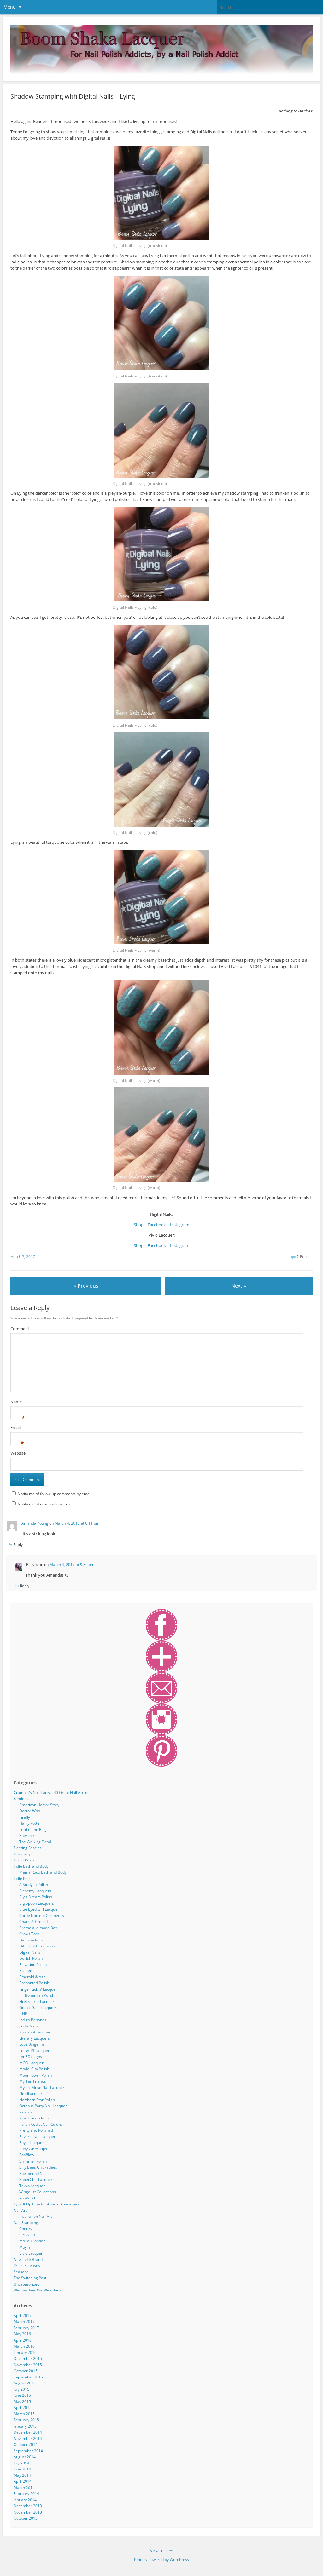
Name (16, 1403)
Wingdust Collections (38, 2192)
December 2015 (28, 2358)
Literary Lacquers (35, 2038)
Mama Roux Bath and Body (43, 1872)
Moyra (25, 2247)
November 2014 (28, 2438)
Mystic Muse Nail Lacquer (42, 2087)
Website (18, 1453)
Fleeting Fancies (28, 1848)
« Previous (86, 1286)
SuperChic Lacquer (36, 2179)
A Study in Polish (34, 1885)
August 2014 (25, 2457)
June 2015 (22, 2395)
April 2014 (23, 2481)
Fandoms (22, 1799)
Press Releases (27, 2265)
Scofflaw (27, 2155)
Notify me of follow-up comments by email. (55, 1494)
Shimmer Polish (33, 2161)
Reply (18, 1545)
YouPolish (28, 2198)
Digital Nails (30, 1952)
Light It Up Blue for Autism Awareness (47, 2204)
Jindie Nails (29, 2026)
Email (15, 1428)
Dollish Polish (31, 1958)
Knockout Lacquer (35, 2032)
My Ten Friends (33, 2081)
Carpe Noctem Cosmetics (42, 1915)
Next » (239, 1286)
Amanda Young (35, 1523)
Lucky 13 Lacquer (34, 2051)
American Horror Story (39, 1805)
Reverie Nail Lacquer (37, 2137)
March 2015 (24, 2414)
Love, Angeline (32, 2044)
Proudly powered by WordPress (161, 2559)
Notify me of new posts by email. (46, 1504)
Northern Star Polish (37, 2100)
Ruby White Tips (33, 2149)
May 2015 (22, 2402)
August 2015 (25, 2383)
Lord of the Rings (34, 1829)
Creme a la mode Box (38, 1928)
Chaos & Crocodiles (36, 1921)
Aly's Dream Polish (36, 1897)
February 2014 (26, 2494)
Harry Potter (30, 1823)
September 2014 (28, 2451)
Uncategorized (26, 2284)
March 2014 (24, 2488)
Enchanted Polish (34, 1983)
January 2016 (25, 2352)
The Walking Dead (35, 1842)
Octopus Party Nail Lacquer (43, 2106)
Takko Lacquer (32, 2186)
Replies (305, 1257)
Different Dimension (37, 1946)
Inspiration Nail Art (36, 2216)
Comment (20, 1329)
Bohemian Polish (40, 1995)
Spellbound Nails (34, 2173)
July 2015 (21, 2389)
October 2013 (26, 2518)
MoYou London (32, 2241)
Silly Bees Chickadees (38, 2167)
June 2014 (22, 2469)
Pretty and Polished (36, 2130)
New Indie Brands (29, 2260)
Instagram (180, 1225)
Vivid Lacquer (31, 2253)
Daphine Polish (32, 1940)
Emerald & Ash (32, 1977)
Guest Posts (24, 1860)
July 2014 (21, 2463)
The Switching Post (30, 2278)
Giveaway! (23, 1854)
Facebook (157, 1225)
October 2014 (26, 2444)
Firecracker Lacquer (37, 2001)
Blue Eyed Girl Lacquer (39, 1909)
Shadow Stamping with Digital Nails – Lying (73, 96)
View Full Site (161, 2551)
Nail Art (20, 2210)
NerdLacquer (31, 2093)
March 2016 (24, 2346)
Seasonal (22, 2272)
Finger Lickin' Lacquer (38, 1989)
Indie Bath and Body (31, 1866)
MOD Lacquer (31, 2063)
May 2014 (22, 2475)
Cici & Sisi (28, 2235)
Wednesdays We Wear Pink (37, 2290)
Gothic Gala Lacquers (38, 2007)
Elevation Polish (33, 1965)
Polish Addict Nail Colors (41, 2124)
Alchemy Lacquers (35, 1891)
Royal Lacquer (32, 2143)
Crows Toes (29, 1934)
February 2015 (26, 2420)
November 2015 (28, 2365)
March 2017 (24, 2322)
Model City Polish (34, 2069)
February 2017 (26, 2328)
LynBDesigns (31, 2057)
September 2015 (28, 2377)
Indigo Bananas (33, 2020)
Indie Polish (23, 1879)
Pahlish (26, 2112)
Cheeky (26, 2229)
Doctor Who (30, 1811)
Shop (139, 1225)
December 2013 (28, 2506)
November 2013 (28, 2512)
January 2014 (25, 2500)
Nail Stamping (26, 2223)
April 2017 (23, 2316)
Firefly (25, 1817)
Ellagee (26, 1971)
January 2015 (25, 2426)
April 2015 (23, 2408)
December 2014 (28, 2432)
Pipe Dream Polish (35, 2118)
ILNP (23, 2014)
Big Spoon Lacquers (37, 1903)
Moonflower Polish (35, 2075)
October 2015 (26, 2371)
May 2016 (22, 2334)
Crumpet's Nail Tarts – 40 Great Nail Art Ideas (54, 1793)
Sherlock (27, 1835)
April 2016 (23, 2340)
